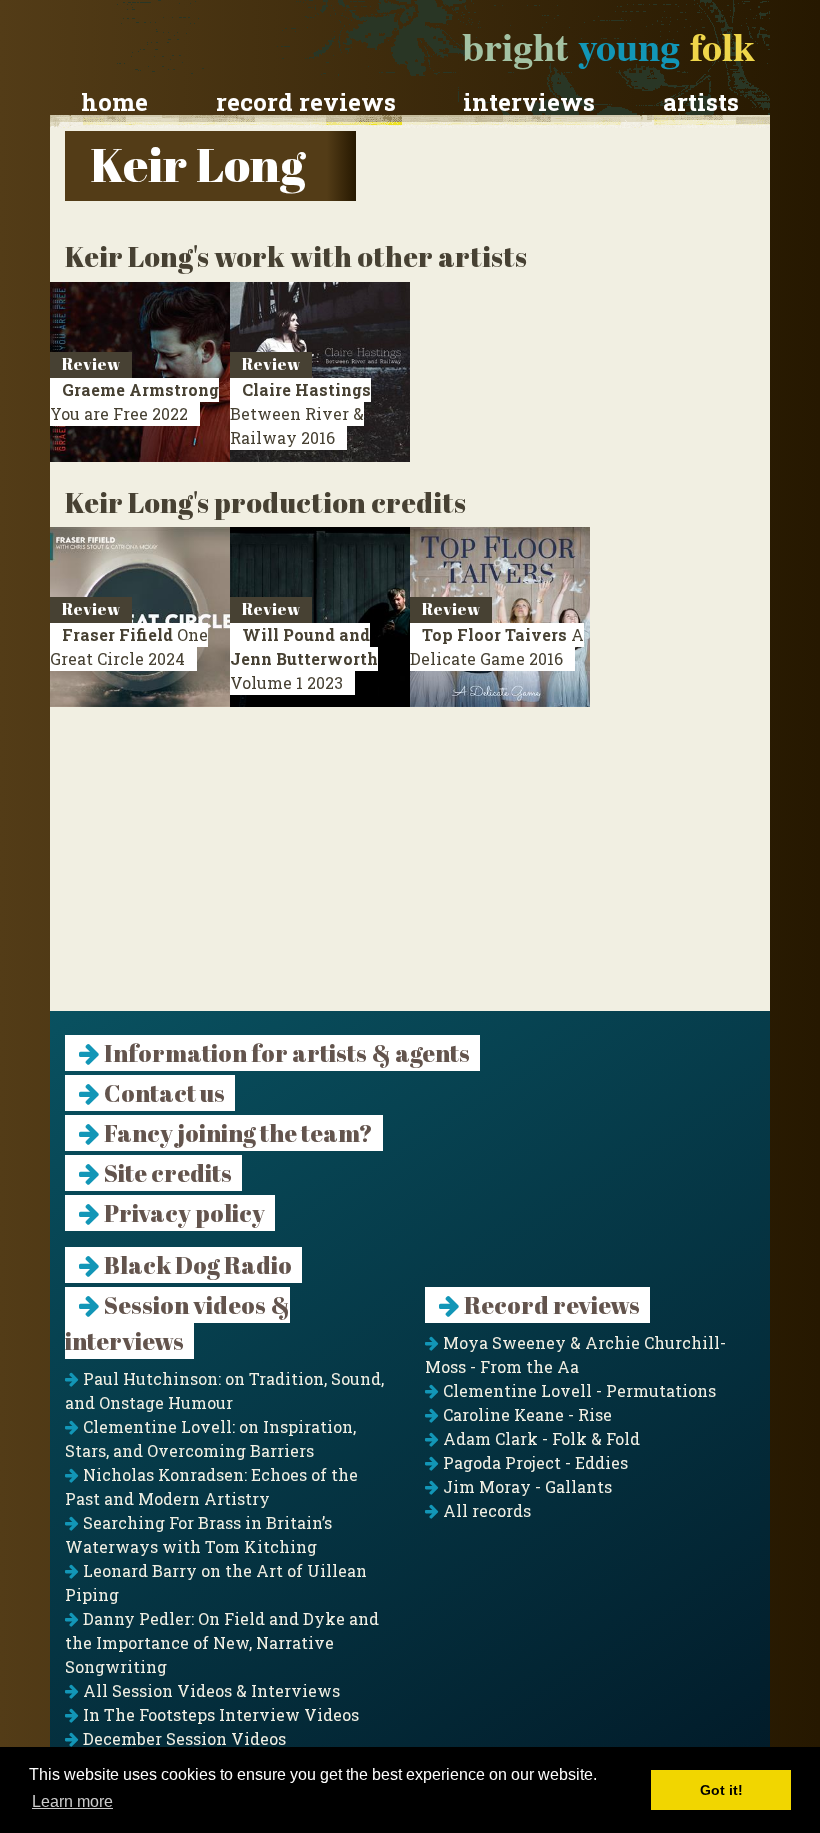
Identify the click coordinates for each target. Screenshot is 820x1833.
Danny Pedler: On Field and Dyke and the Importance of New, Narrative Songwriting (222, 1642)
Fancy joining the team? (236, 1133)
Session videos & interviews (177, 1323)
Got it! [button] (721, 1790)
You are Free (134, 401)
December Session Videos (182, 1738)
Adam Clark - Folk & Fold (539, 1438)
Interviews (529, 102)
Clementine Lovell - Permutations (577, 1390)
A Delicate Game (497, 646)
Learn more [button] (72, 1801)
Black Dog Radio (196, 1265)
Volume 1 (304, 658)
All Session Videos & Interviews (209, 1690)
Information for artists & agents (285, 1053)
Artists (701, 102)
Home (114, 102)
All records (485, 1510)
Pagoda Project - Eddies (533, 1462)
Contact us (162, 1093)
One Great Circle (129, 646)
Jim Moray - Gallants (525, 1486)
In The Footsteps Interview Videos (219, 1714)
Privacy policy (182, 1213)
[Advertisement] (410, 871)
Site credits (166, 1173)
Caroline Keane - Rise (525, 1414)
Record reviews (306, 102)
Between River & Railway (300, 413)
